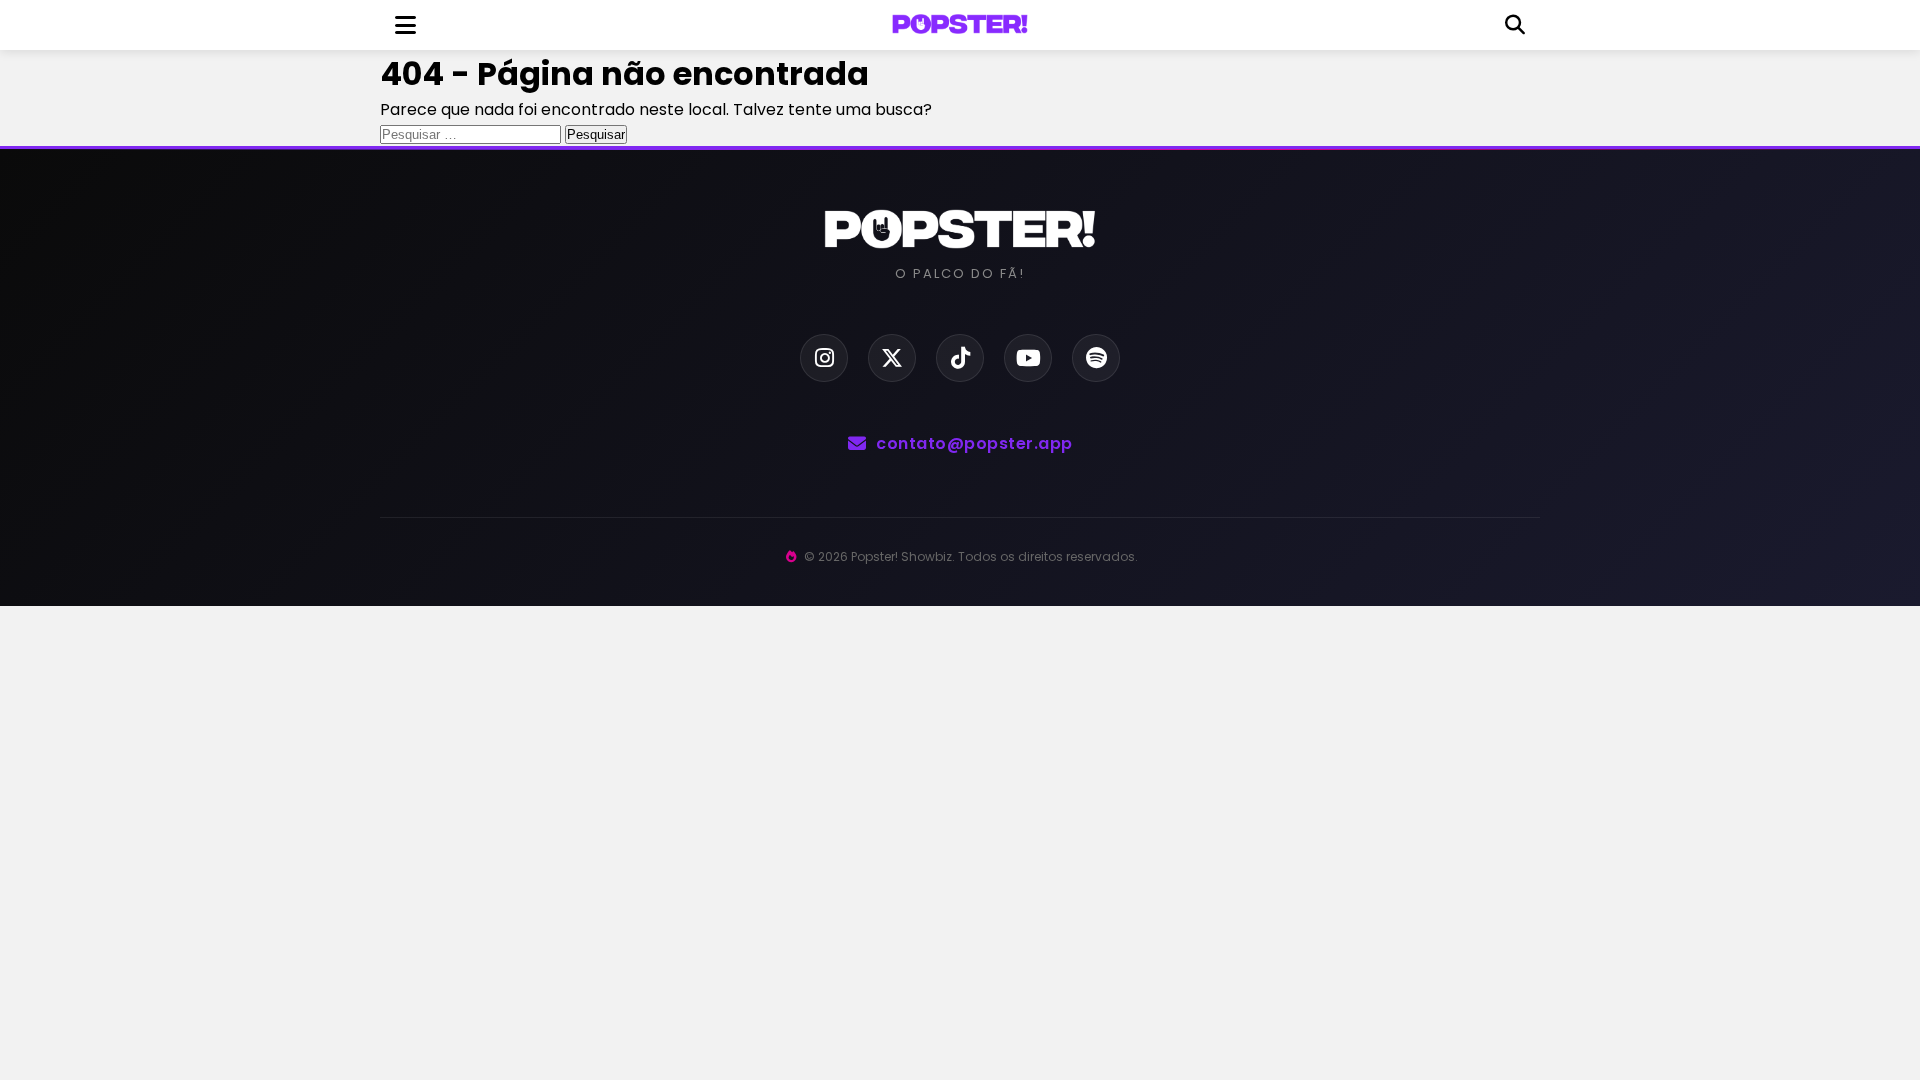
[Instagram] (824, 358)
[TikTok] (960, 358)
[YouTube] (1028, 358)
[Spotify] (1096, 358)
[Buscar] (1515, 25)
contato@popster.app (974, 443)
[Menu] (405, 25)
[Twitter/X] (892, 358)
